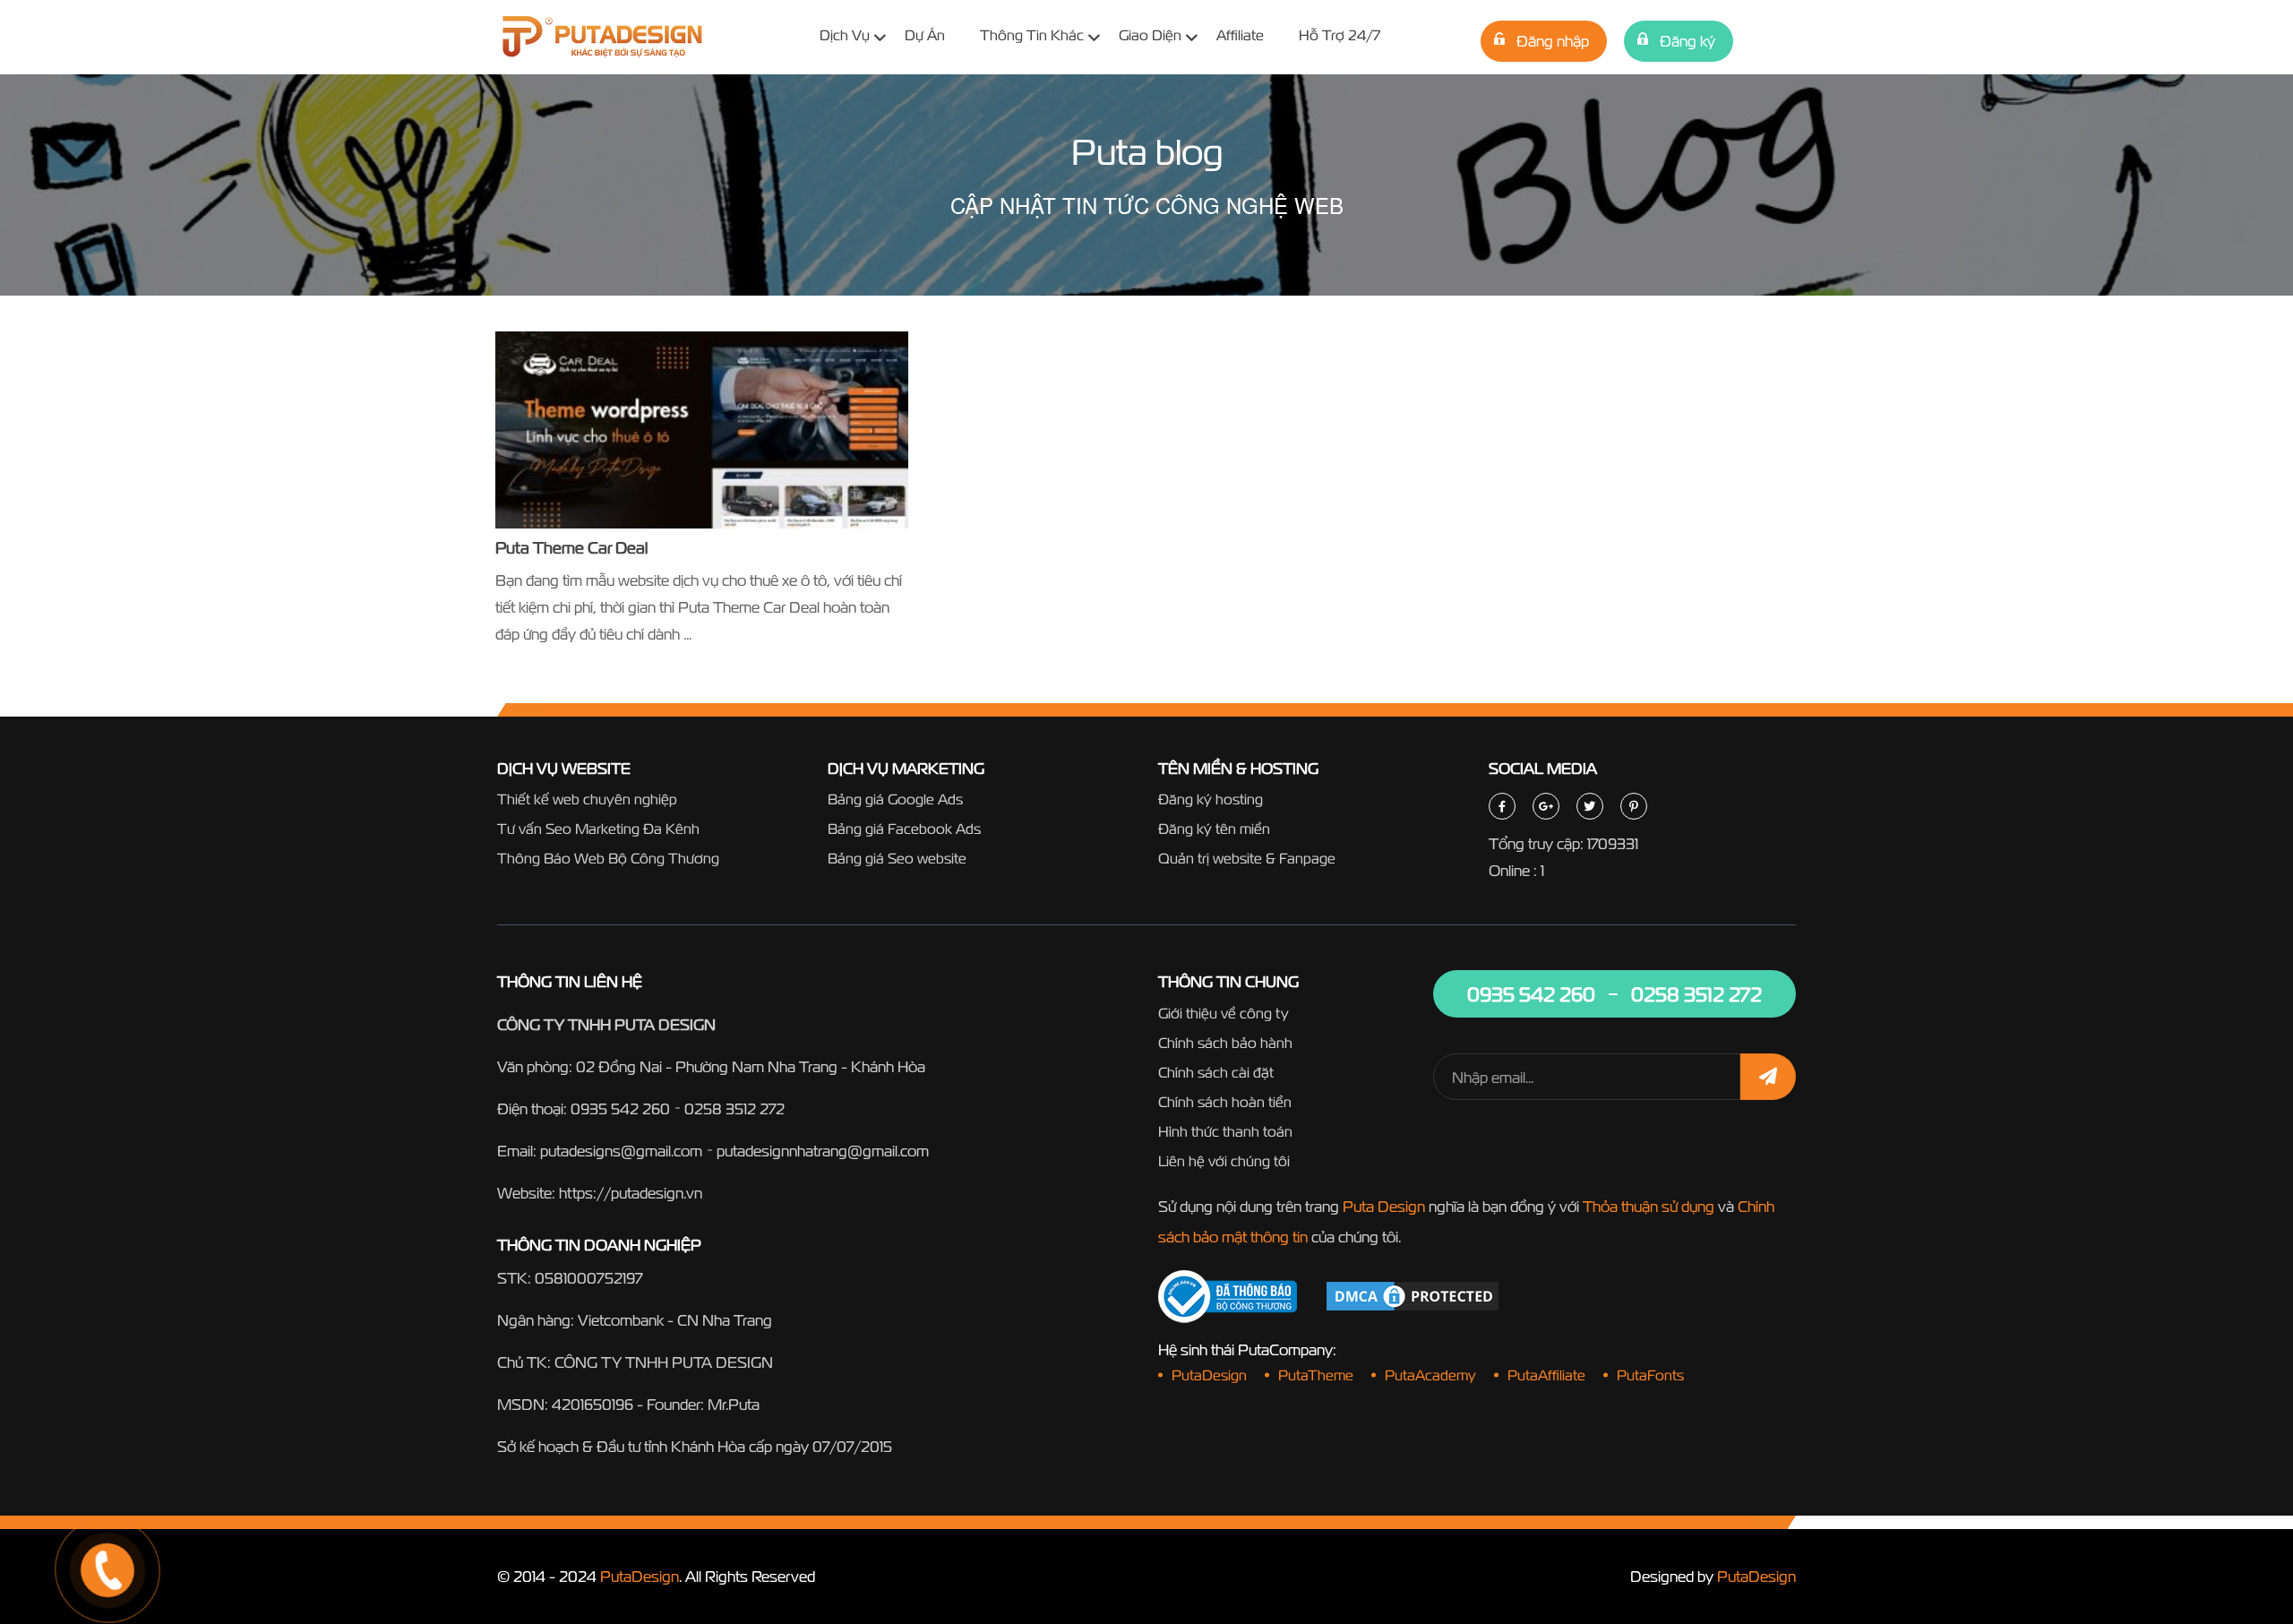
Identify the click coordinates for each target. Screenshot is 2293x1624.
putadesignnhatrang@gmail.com (823, 1151)
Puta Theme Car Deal (571, 548)
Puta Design (1384, 1206)
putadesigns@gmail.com (621, 1151)
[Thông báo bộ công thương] (1228, 1297)
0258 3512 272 (734, 1108)
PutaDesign (640, 1576)
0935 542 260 (620, 1108)
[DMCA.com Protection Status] (1413, 1295)
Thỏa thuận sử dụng (1649, 1206)
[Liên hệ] (85, 1503)
